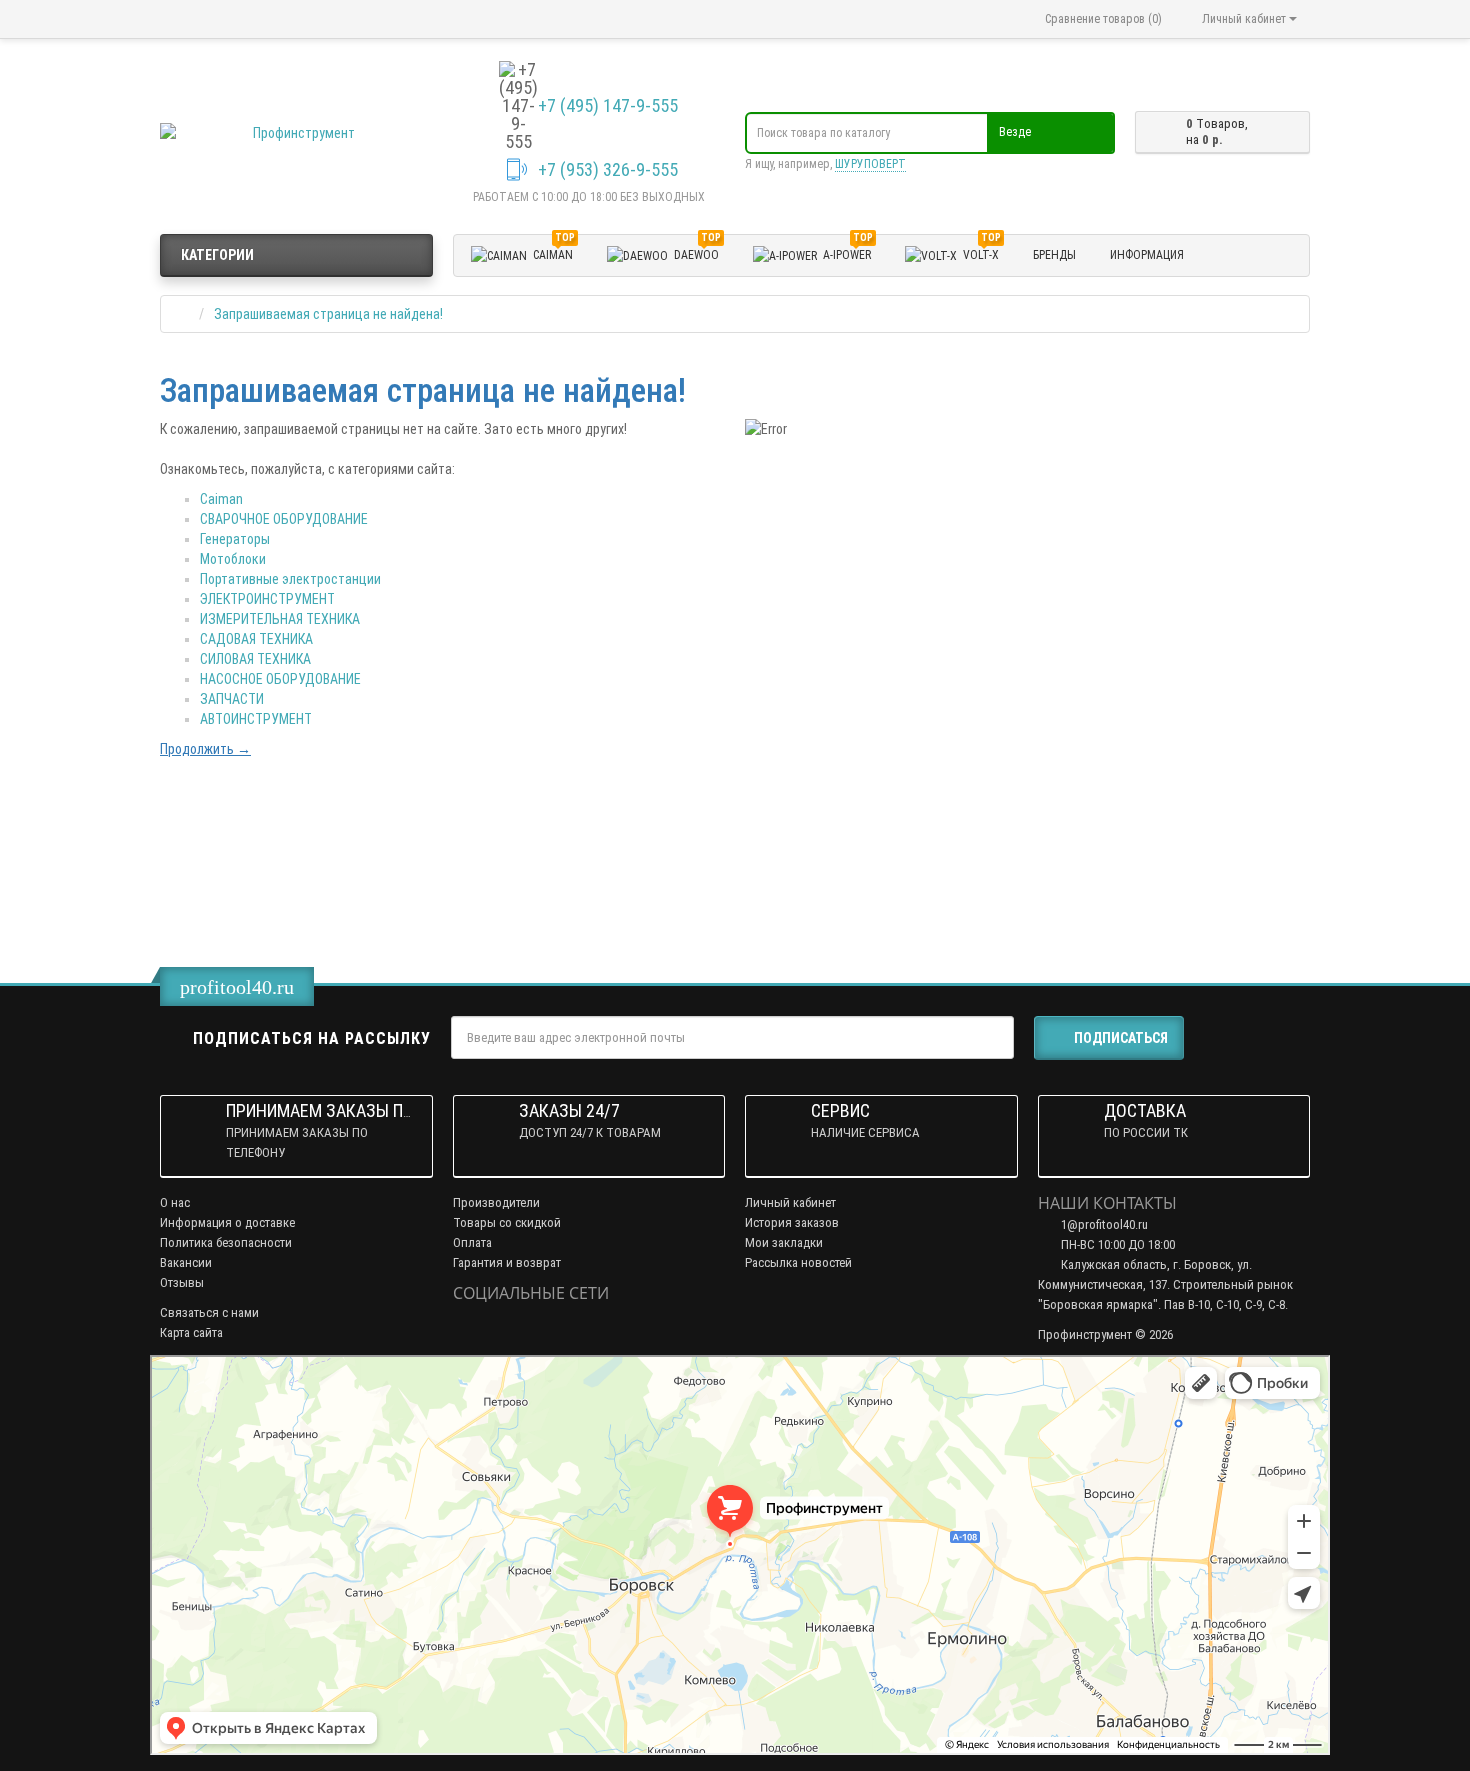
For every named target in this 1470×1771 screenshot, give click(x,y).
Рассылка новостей (798, 1262)
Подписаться (1121, 1038)
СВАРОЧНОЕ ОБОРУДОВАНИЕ (284, 519)
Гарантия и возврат (507, 1262)
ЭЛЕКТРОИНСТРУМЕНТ (267, 599)
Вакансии (186, 1262)
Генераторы (235, 539)
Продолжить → (205, 749)
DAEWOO (697, 252)
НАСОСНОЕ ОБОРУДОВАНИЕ (280, 679)
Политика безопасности (226, 1242)
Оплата (472, 1242)
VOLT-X (982, 252)
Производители (496, 1202)
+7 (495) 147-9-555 (608, 106)
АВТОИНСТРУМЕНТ (256, 719)
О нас (175, 1202)
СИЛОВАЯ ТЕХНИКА (255, 659)
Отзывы (182, 1282)
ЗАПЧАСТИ (232, 699)
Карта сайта (191, 1332)
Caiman (221, 499)
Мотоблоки (233, 559)
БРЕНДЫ (1054, 255)
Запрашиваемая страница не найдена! (328, 314)
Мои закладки (784, 1242)
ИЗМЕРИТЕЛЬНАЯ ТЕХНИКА (280, 619)
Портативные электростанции (290, 579)
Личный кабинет (790, 1202)
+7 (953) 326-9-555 (608, 170)
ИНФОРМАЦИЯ (1147, 255)
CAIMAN (554, 252)
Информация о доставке (227, 1222)
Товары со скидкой (507, 1222)
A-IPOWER (848, 252)
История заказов (792, 1222)
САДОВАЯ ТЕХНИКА (256, 639)
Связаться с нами (209, 1312)
